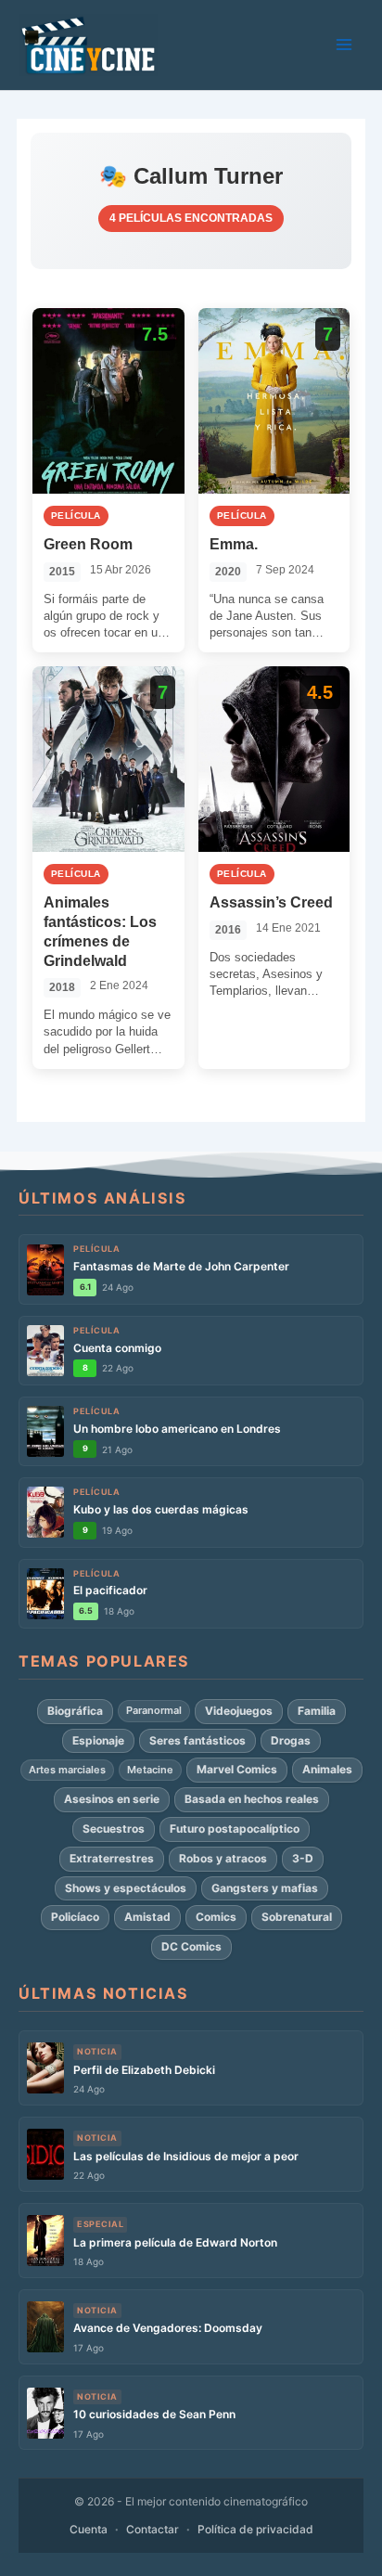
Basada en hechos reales (252, 1799)
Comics (216, 1917)
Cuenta (89, 2529)
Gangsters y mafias (265, 1888)
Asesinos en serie (112, 1799)
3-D (303, 1858)
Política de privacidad (255, 2529)
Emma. (234, 544)
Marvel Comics (237, 1769)
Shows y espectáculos (126, 1888)
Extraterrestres (112, 1858)
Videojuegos (239, 1711)
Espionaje (98, 1740)
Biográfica (75, 1711)
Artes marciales (67, 1770)
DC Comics (191, 1946)
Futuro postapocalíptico (235, 1829)
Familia (317, 1711)
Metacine (150, 1770)
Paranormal (154, 1710)
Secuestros (114, 1829)
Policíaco (75, 1917)
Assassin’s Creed (271, 902)
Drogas (291, 1740)
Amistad (147, 1917)
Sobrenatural (297, 1917)
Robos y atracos (223, 1858)
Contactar (153, 2529)
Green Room (88, 544)
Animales (327, 1769)
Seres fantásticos (197, 1740)
